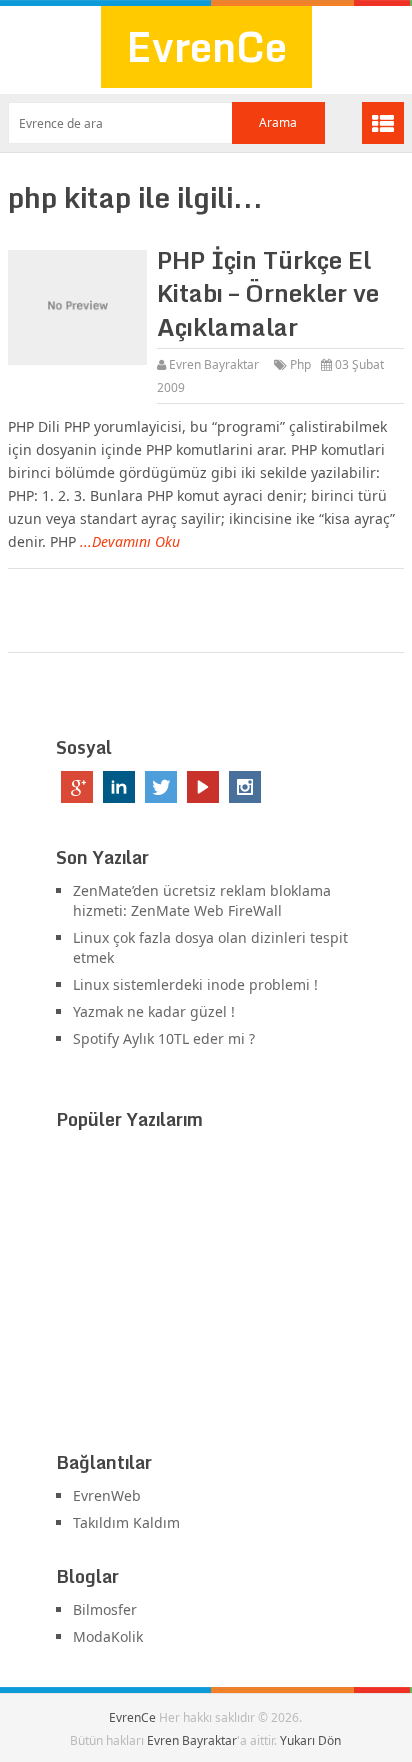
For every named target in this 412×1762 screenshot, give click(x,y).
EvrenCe (206, 46)
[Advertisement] (206, 1295)
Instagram (245, 787)
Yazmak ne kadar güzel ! (154, 1011)
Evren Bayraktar (214, 364)
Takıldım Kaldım (126, 1522)
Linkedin (119, 787)
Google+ (77, 787)
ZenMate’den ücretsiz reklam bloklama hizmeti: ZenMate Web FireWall (202, 900)
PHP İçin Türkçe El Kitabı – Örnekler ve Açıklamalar (268, 293)
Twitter (161, 787)
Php (300, 364)
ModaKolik (108, 1636)
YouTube (203, 787)
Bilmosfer (105, 1609)
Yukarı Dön (310, 1740)
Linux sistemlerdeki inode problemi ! (195, 984)
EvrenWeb (107, 1495)
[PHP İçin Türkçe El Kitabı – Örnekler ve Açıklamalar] (77, 308)
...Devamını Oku (130, 541)
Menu (383, 123)
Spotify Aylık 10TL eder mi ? (164, 1038)
